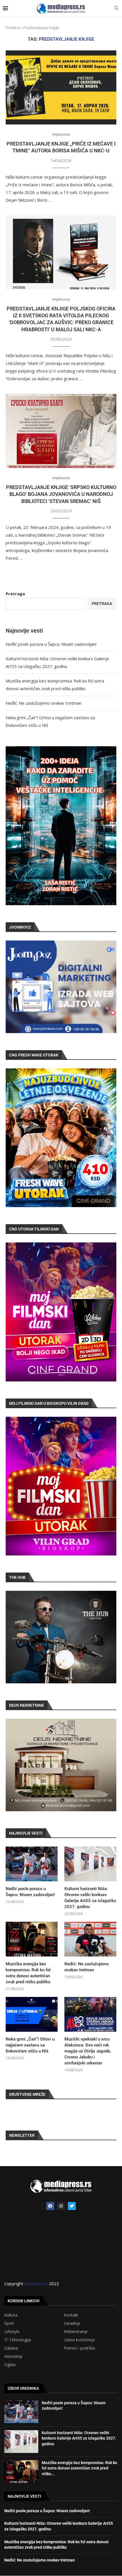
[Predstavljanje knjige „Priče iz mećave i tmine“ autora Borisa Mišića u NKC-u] (61, 87)
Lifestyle (12, 2332)
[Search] (116, 9)
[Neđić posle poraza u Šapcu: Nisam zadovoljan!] (32, 1864)
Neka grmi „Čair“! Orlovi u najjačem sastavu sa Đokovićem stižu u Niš (30, 2045)
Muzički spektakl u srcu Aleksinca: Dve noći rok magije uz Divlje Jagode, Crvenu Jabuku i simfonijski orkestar (88, 2051)
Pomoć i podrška (79, 2348)
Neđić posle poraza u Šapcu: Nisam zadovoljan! (51, 644)
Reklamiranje (76, 2332)
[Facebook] (50, 2206)
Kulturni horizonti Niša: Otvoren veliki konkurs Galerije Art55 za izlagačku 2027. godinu (90, 1898)
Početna (13, 28)
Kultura (11, 2315)
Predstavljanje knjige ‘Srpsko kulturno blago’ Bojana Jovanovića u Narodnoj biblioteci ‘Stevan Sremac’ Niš (61, 494)
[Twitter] (72, 2206)
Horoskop (13, 2356)
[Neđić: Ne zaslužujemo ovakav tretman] (90, 1939)
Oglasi (10, 2365)
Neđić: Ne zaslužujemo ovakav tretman (44, 703)
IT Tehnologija (18, 2340)
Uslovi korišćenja (79, 2340)
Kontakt (71, 2315)
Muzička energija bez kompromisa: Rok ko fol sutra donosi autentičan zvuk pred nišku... (79, 2468)
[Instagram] (61, 2206)
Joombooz (38, 2283)
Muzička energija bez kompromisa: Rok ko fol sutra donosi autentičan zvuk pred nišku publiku (28, 1973)
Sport (9, 2323)
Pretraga (15, 594)
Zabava (11, 2348)
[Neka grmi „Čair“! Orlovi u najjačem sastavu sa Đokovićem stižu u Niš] (32, 2014)
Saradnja (72, 2323)
